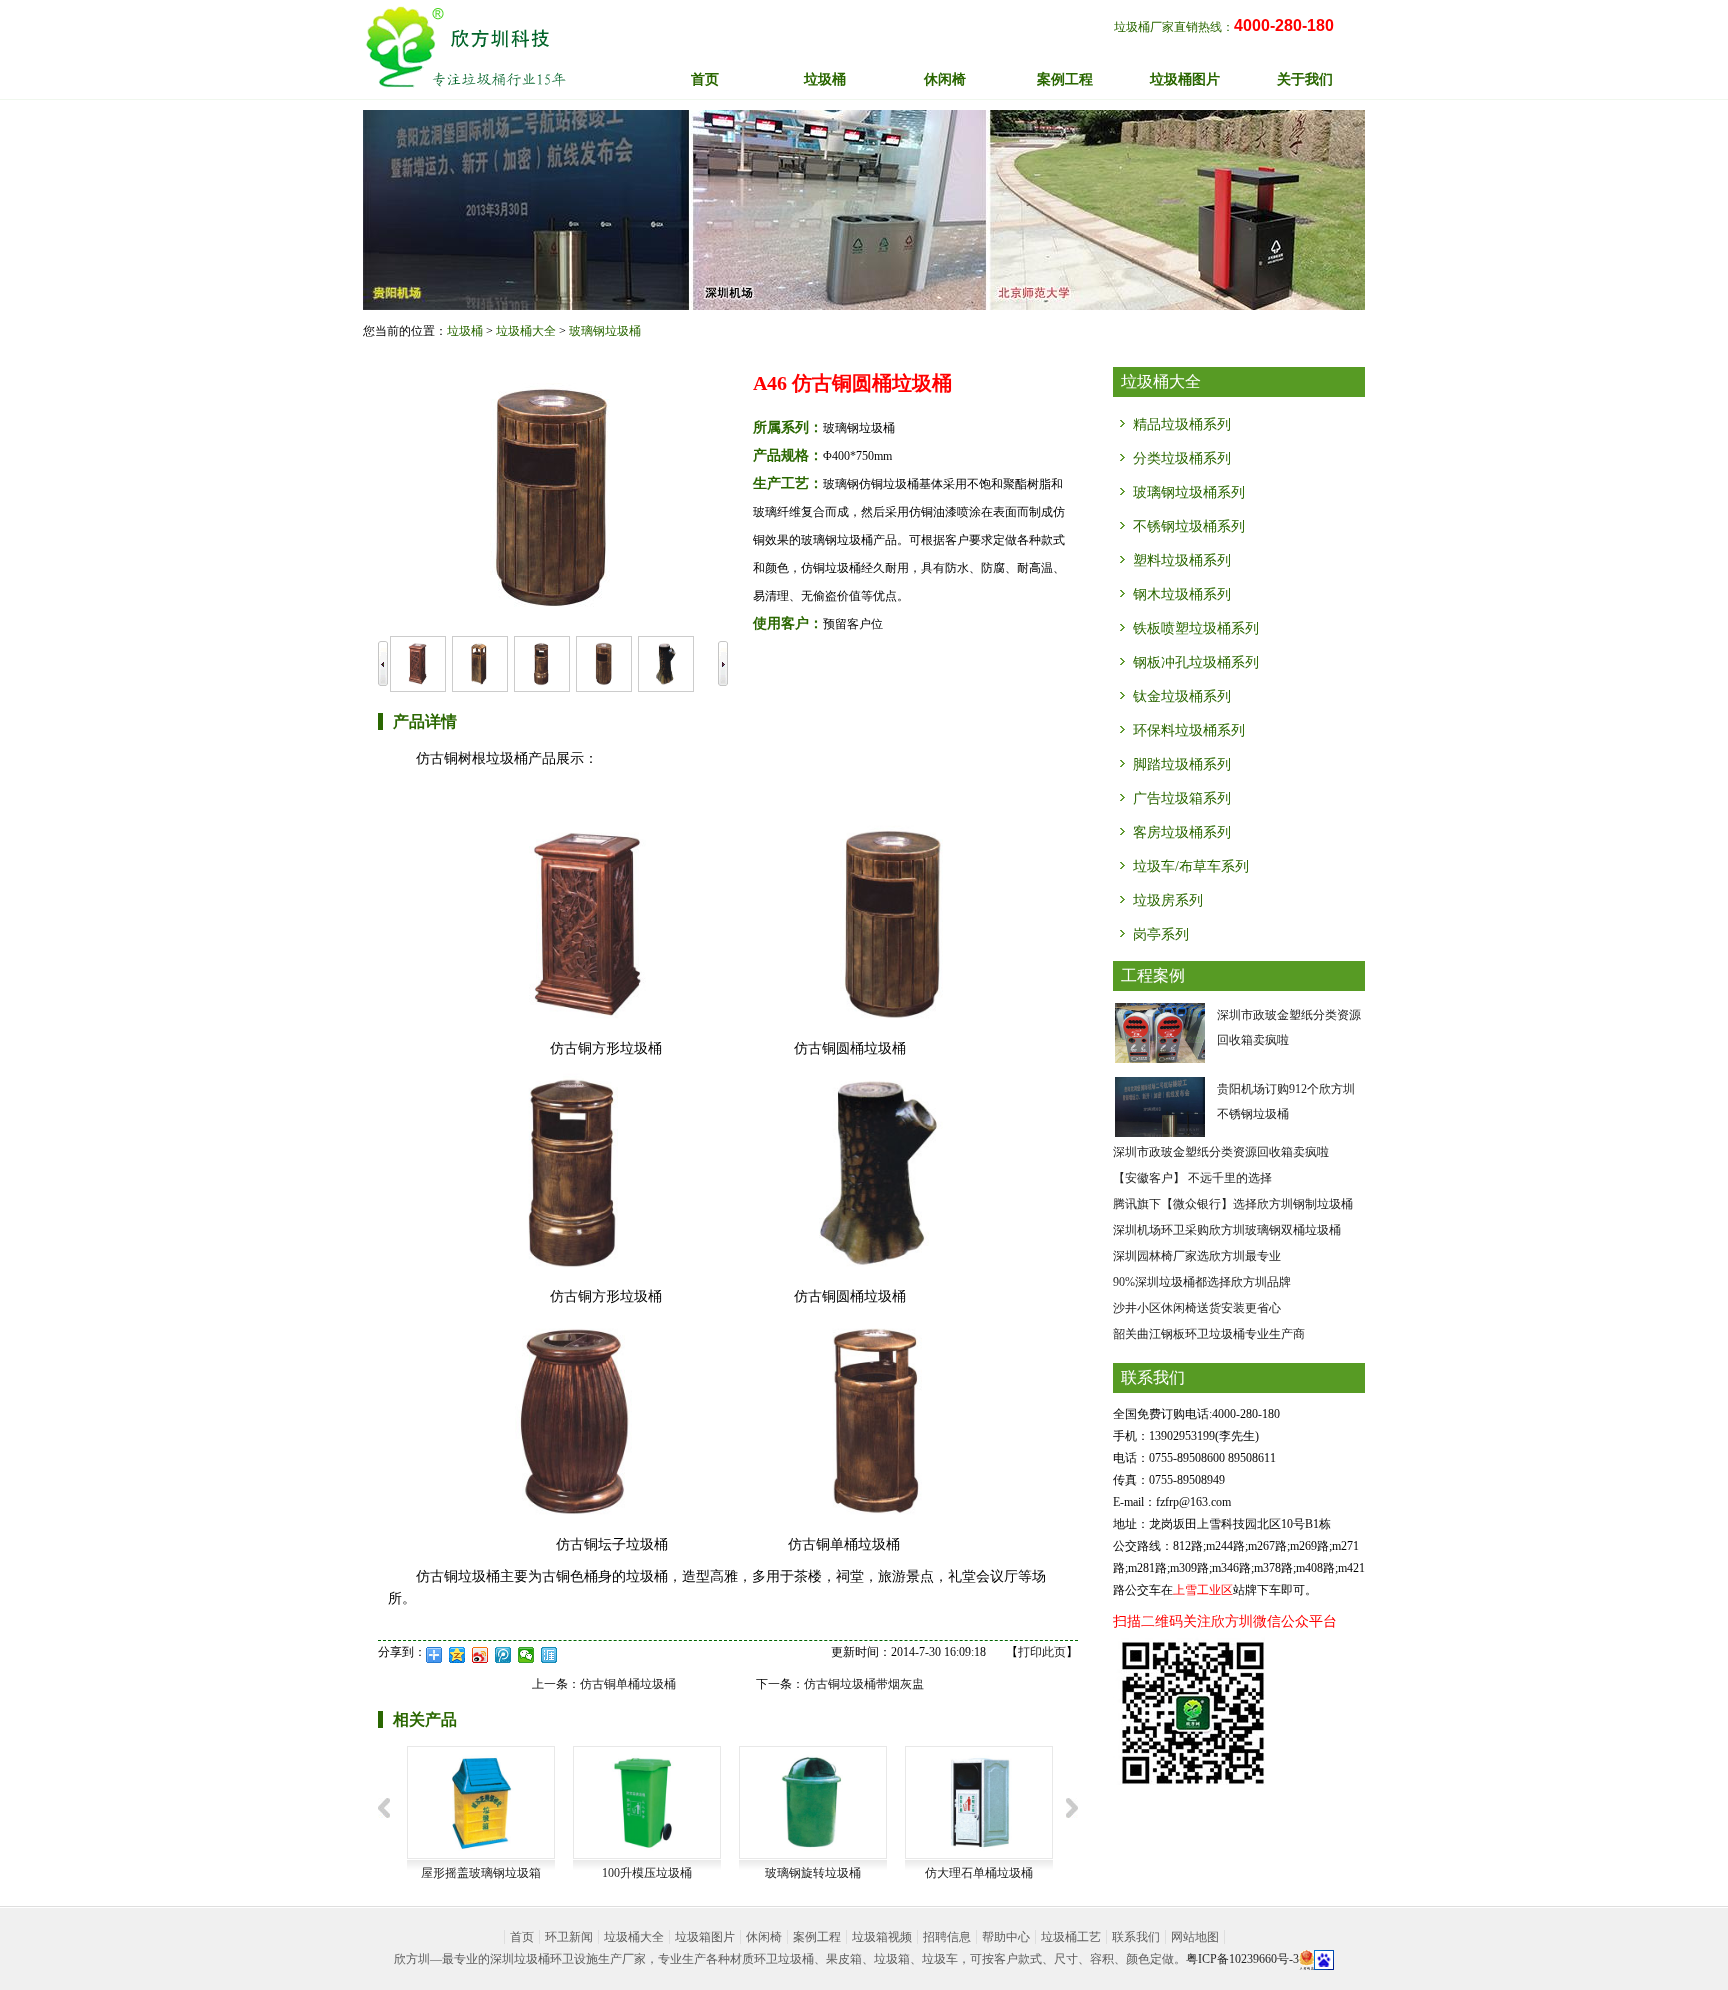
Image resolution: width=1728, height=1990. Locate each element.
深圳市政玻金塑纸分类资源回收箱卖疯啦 (1221, 1152)
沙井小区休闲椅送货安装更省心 (1197, 1308)
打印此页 (1042, 1652)
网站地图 (1195, 1937)
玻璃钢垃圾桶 (605, 331)
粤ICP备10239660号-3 (1242, 1959)
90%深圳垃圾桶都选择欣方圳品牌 (1202, 1282)
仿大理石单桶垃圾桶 (979, 1873)
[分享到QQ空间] (457, 1655)
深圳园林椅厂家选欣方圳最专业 (1197, 1256)
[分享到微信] (526, 1655)
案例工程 (817, 1937)
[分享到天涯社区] (549, 1655)
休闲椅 (764, 1937)
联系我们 (1136, 1937)
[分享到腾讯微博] (503, 1655)
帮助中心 (1006, 1937)
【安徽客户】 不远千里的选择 (1192, 1178)
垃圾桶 (465, 331)
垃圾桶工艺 (1071, 1937)
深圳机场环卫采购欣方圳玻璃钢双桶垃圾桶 (1227, 1230)
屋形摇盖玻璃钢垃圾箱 (481, 1873)
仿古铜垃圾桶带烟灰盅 (864, 1684)
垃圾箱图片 (705, 1937)
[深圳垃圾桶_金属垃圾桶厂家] (465, 47)
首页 (705, 79)
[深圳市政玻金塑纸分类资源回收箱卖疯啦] (1160, 1032)
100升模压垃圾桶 (647, 1873)
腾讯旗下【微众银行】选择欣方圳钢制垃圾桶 (1233, 1204)
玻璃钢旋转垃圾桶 (813, 1873)
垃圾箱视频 (882, 1937)
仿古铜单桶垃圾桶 (628, 1684)
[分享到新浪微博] (480, 1655)
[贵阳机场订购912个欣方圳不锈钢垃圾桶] (1160, 1106)
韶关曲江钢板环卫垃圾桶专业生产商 (1209, 1334)
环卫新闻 (569, 1937)
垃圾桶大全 (526, 331)
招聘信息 (947, 1937)
